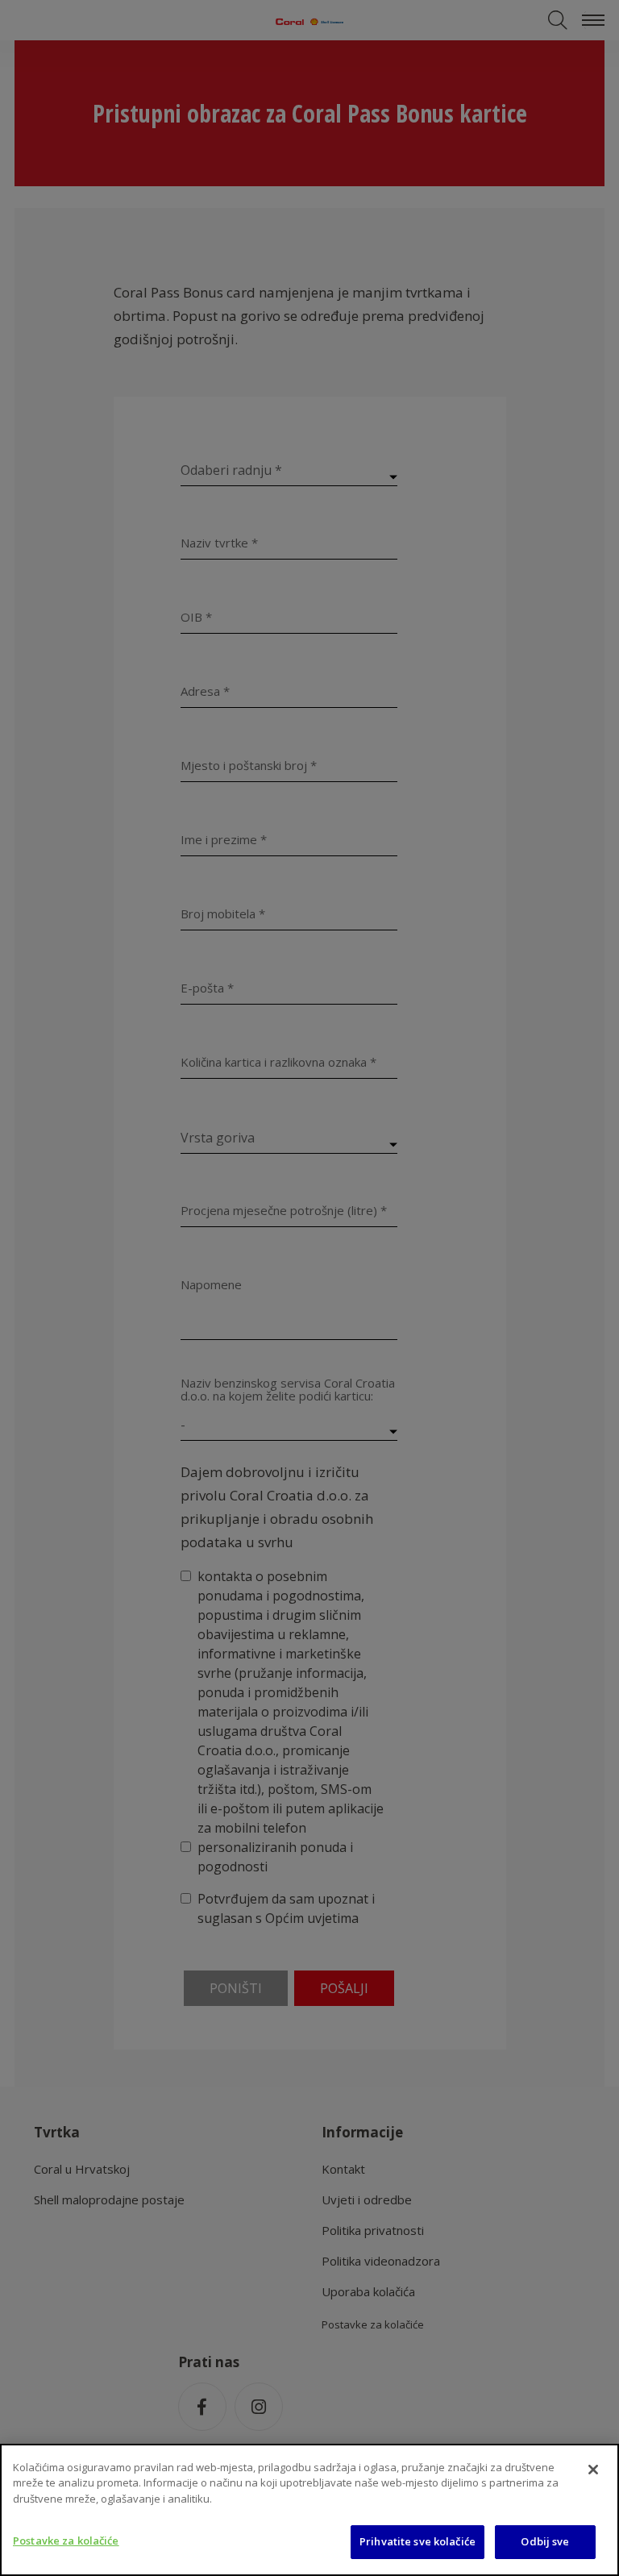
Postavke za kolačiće (66, 2541)
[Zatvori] (593, 2470)
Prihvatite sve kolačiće (418, 2541)
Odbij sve (545, 2541)
